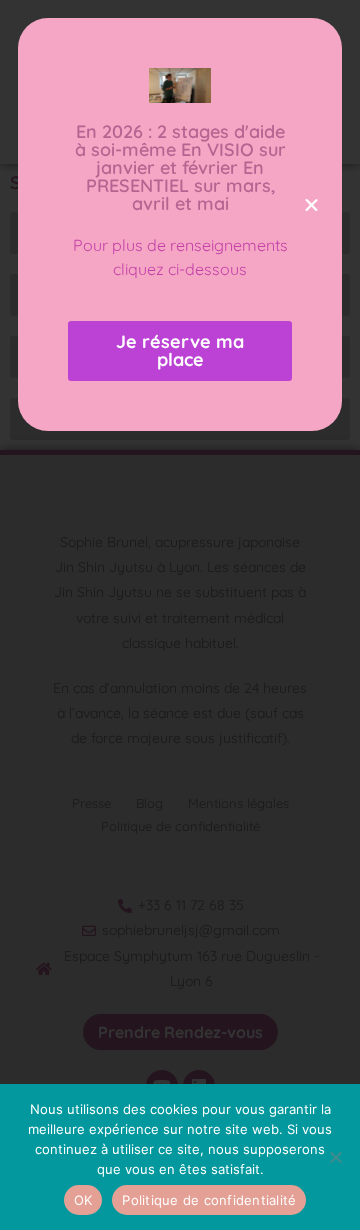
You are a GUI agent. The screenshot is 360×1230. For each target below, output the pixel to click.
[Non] (335, 1157)
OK (83, 1200)
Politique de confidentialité (209, 1200)
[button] (311, 205)
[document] (180, 615)
